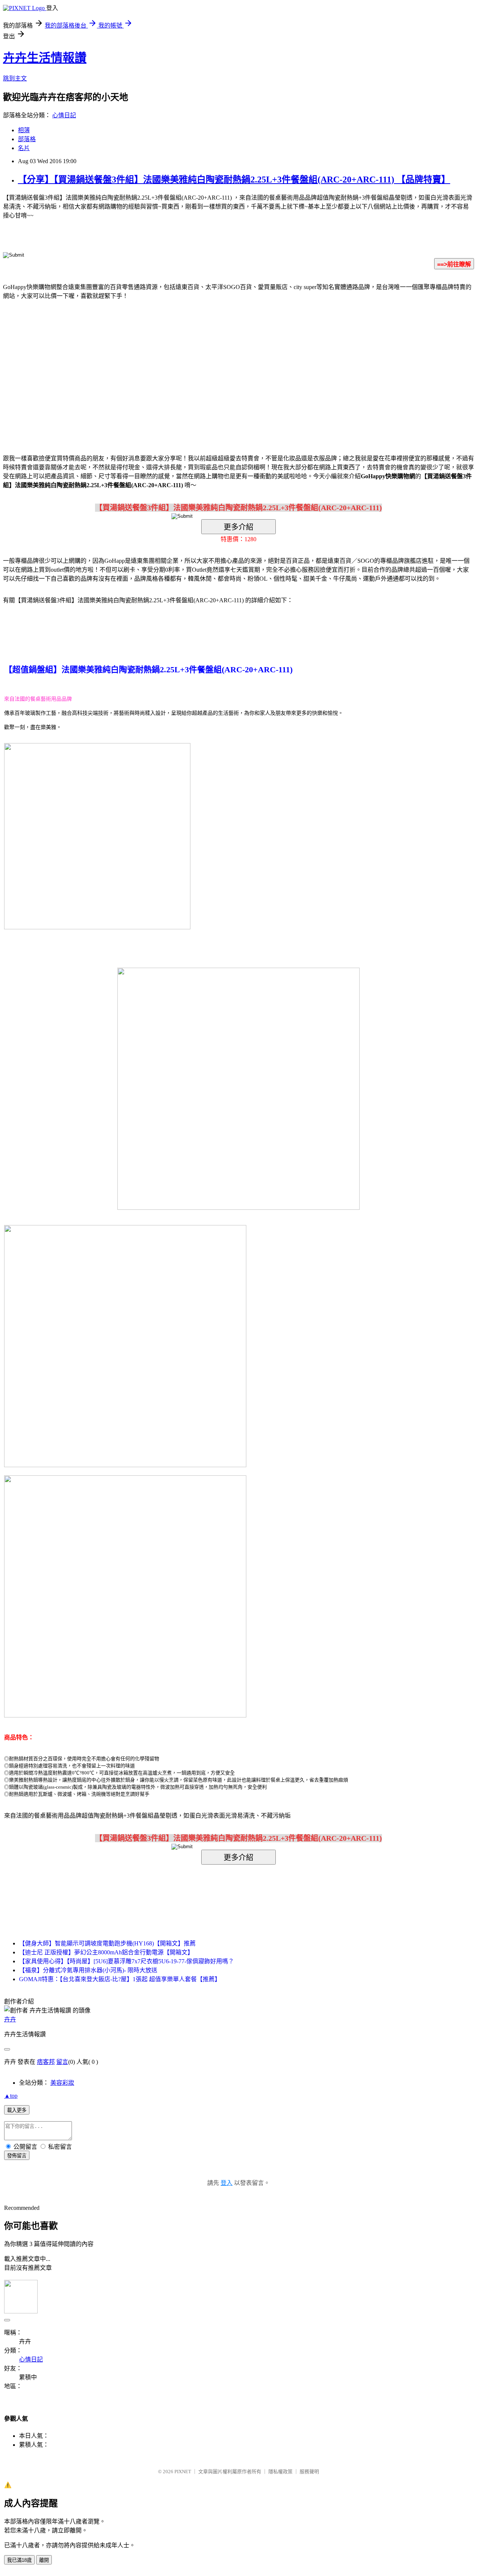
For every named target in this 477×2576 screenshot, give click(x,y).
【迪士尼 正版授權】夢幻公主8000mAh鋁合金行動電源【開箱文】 (106, 1952)
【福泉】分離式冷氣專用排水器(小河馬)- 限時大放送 (88, 1970)
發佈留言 (17, 2156)
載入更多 (17, 2110)
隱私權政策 (280, 2472)
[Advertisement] (175, 366)
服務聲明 (309, 2472)
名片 (24, 148)
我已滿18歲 (19, 2560)
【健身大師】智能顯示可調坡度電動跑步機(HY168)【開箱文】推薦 (107, 1943)
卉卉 (10, 2019)
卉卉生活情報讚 (45, 58)
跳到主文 (15, 78)
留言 (62, 2062)
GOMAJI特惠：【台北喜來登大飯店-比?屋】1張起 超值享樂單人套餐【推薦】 (120, 1979)
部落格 (27, 139)
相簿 (24, 130)
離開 (44, 2560)
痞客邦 (46, 2062)
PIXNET (183, 2472)
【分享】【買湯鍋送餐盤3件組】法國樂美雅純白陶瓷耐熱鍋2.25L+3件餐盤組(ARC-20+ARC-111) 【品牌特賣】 (234, 180)
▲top (11, 2096)
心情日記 (64, 115)
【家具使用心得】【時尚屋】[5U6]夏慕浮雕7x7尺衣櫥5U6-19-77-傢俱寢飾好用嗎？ (127, 1961)
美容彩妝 (62, 2083)
